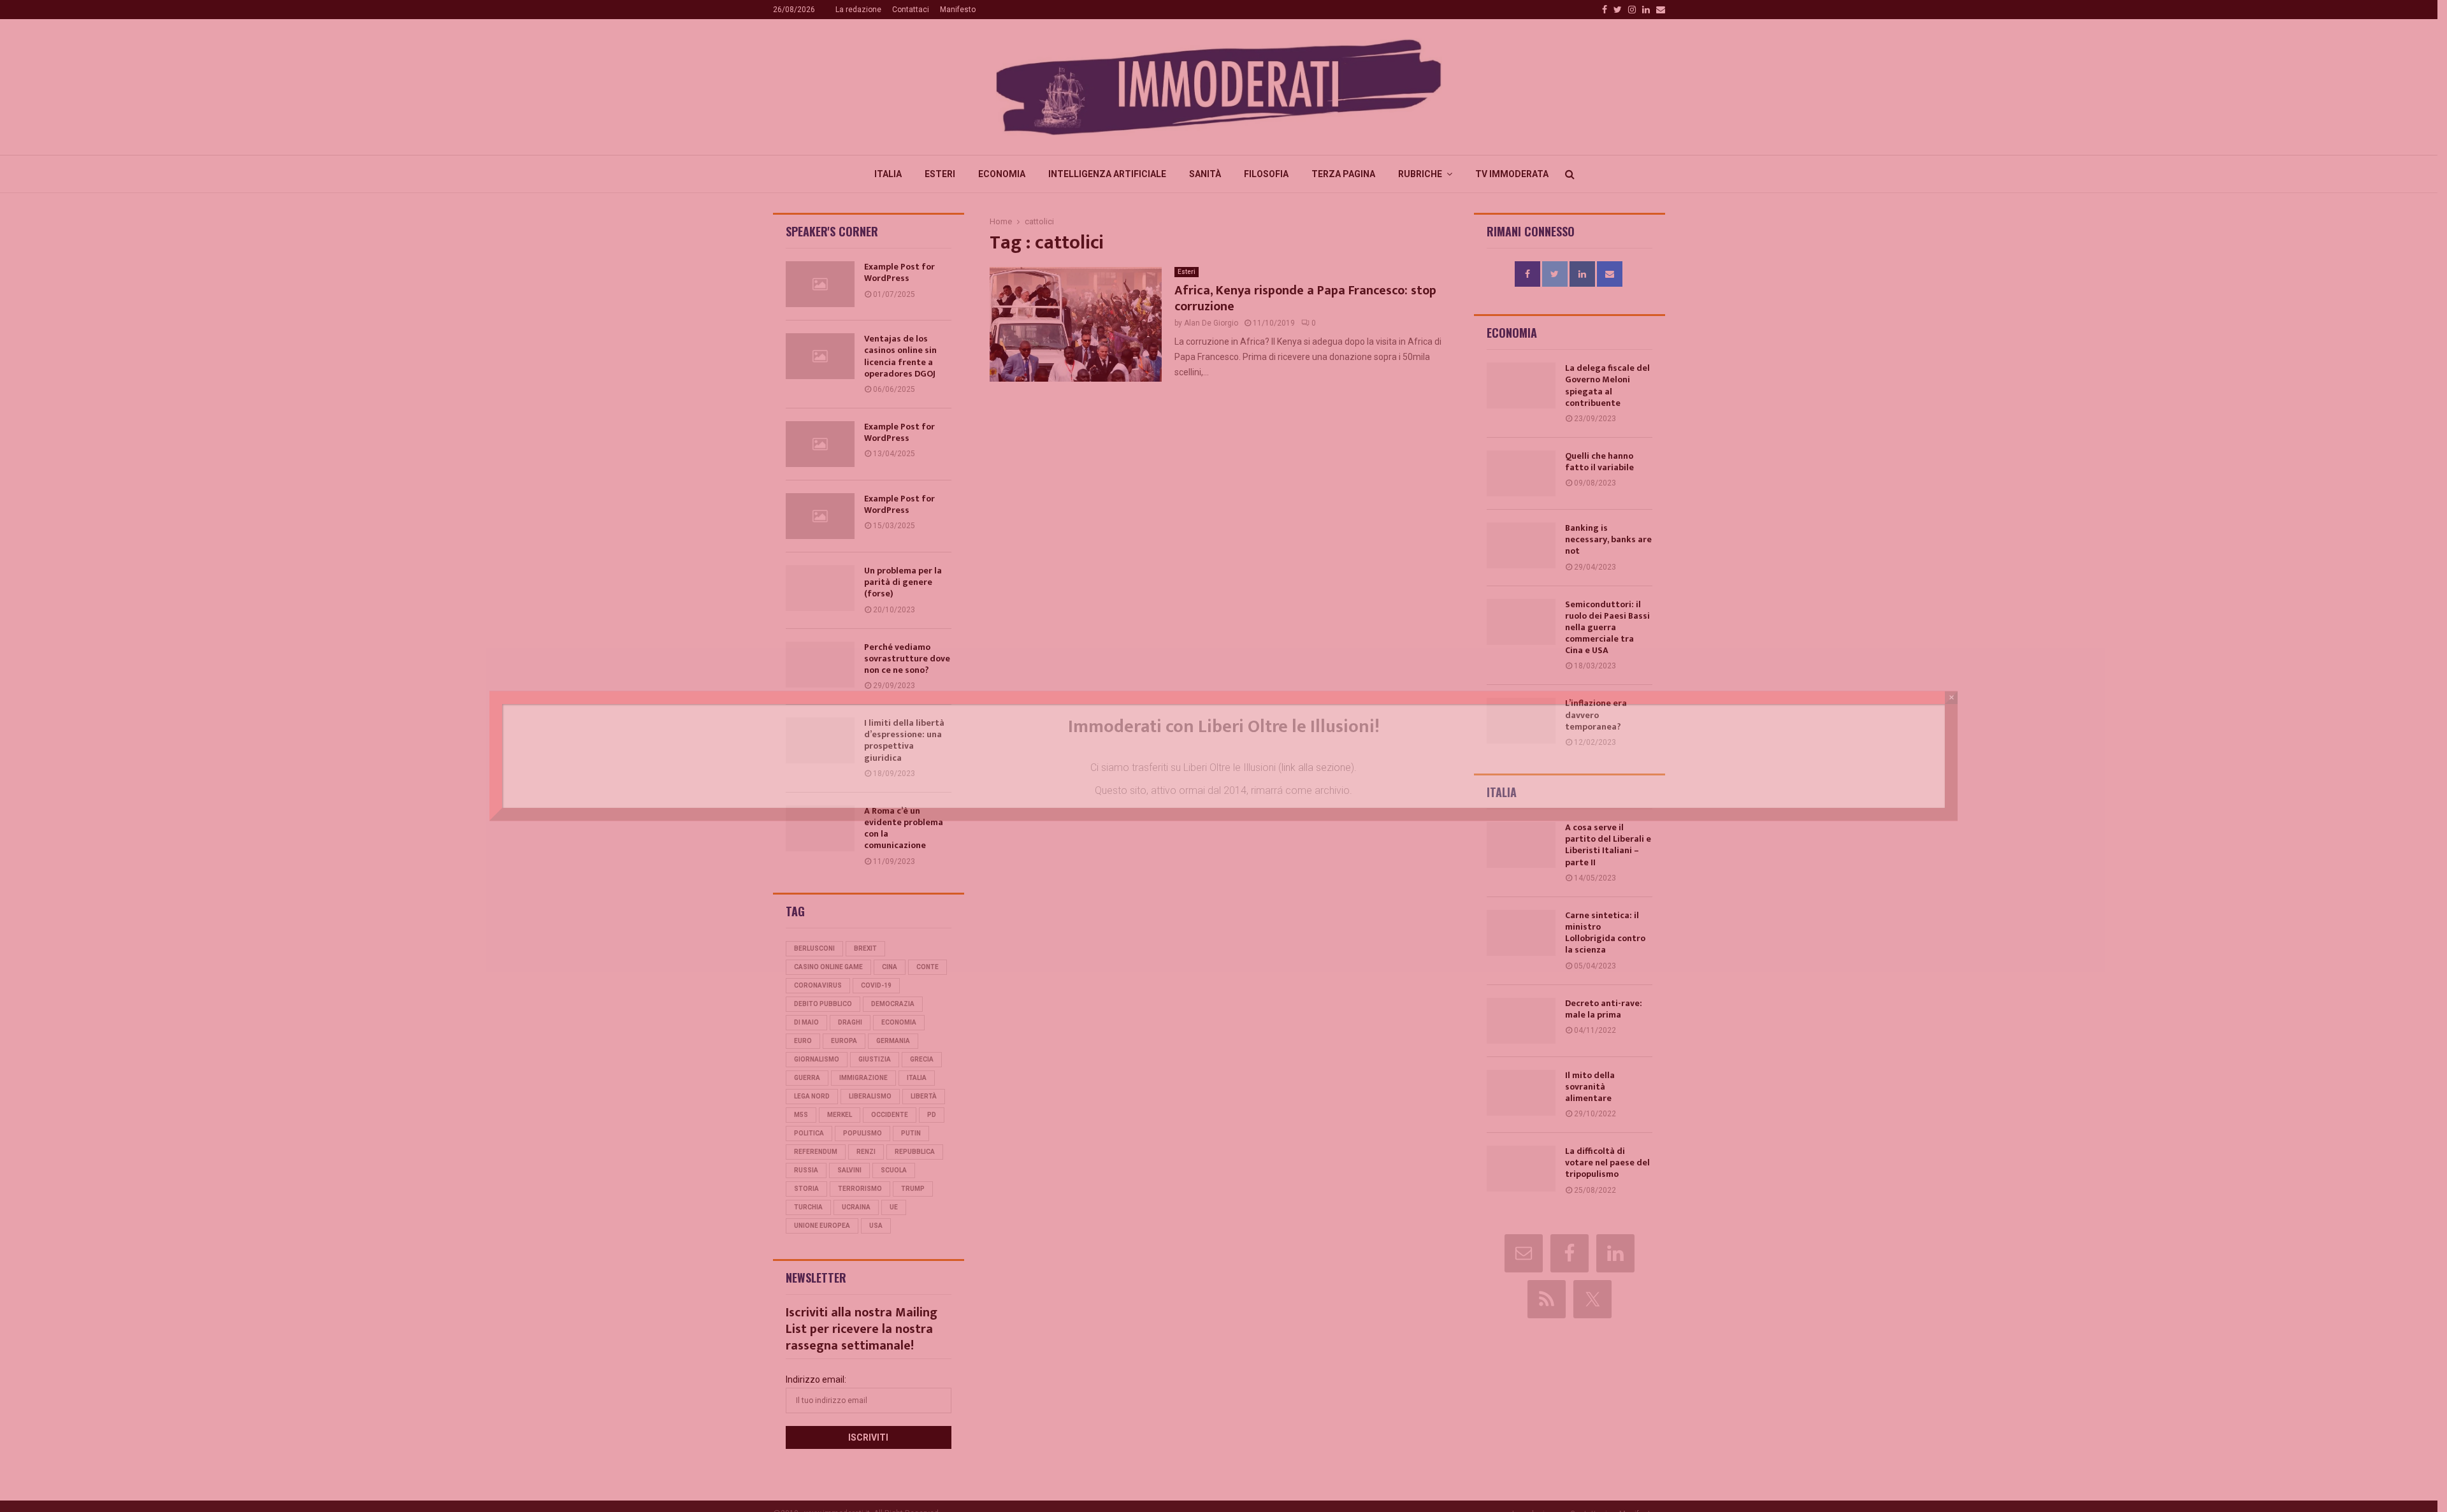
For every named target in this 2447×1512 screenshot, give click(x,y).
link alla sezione (1316, 767)
